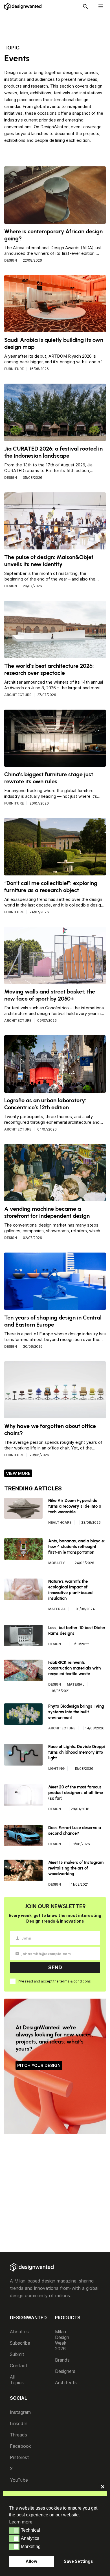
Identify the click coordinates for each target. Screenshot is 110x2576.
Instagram (20, 2412)
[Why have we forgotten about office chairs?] (55, 1416)
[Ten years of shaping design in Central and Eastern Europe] (55, 1307)
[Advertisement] (58, 26)
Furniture (14, 369)
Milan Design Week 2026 (62, 2340)
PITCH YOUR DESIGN (39, 2065)
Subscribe (20, 2343)
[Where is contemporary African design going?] (55, 221)
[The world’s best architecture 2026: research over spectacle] (55, 655)
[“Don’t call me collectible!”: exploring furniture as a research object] (55, 873)
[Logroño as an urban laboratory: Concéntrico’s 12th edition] (55, 1090)
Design (11, 260)
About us (19, 2332)
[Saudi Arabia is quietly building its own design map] (55, 329)
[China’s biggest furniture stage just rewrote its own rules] (55, 764)
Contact (19, 2366)
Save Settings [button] (78, 2561)
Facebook (20, 2446)
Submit (17, 2354)
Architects (66, 2382)
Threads (18, 2435)
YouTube (19, 2480)
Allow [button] (31, 2561)
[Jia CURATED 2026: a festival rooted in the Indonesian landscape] (55, 438)
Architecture (18, 695)
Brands (62, 2360)
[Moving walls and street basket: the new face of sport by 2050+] (55, 981)
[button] (14, 2531)
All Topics (17, 2380)
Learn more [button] (21, 2522)
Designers (65, 2371)
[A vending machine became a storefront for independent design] (55, 1198)
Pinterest (19, 2457)
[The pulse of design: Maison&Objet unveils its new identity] (55, 547)
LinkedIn (19, 2423)
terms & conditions (75, 1981)
